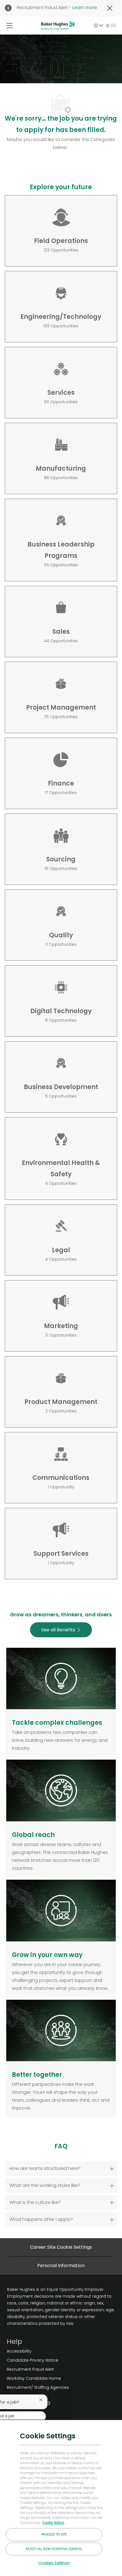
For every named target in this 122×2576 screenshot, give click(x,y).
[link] (38, 2351)
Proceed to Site (54, 2534)
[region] (61, 2498)
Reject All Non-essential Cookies (54, 2549)
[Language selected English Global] (98, 25)
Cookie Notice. (53, 2523)
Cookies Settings (54, 2563)
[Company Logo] (58, 25)
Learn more (85, 8)
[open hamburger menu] (10, 25)
